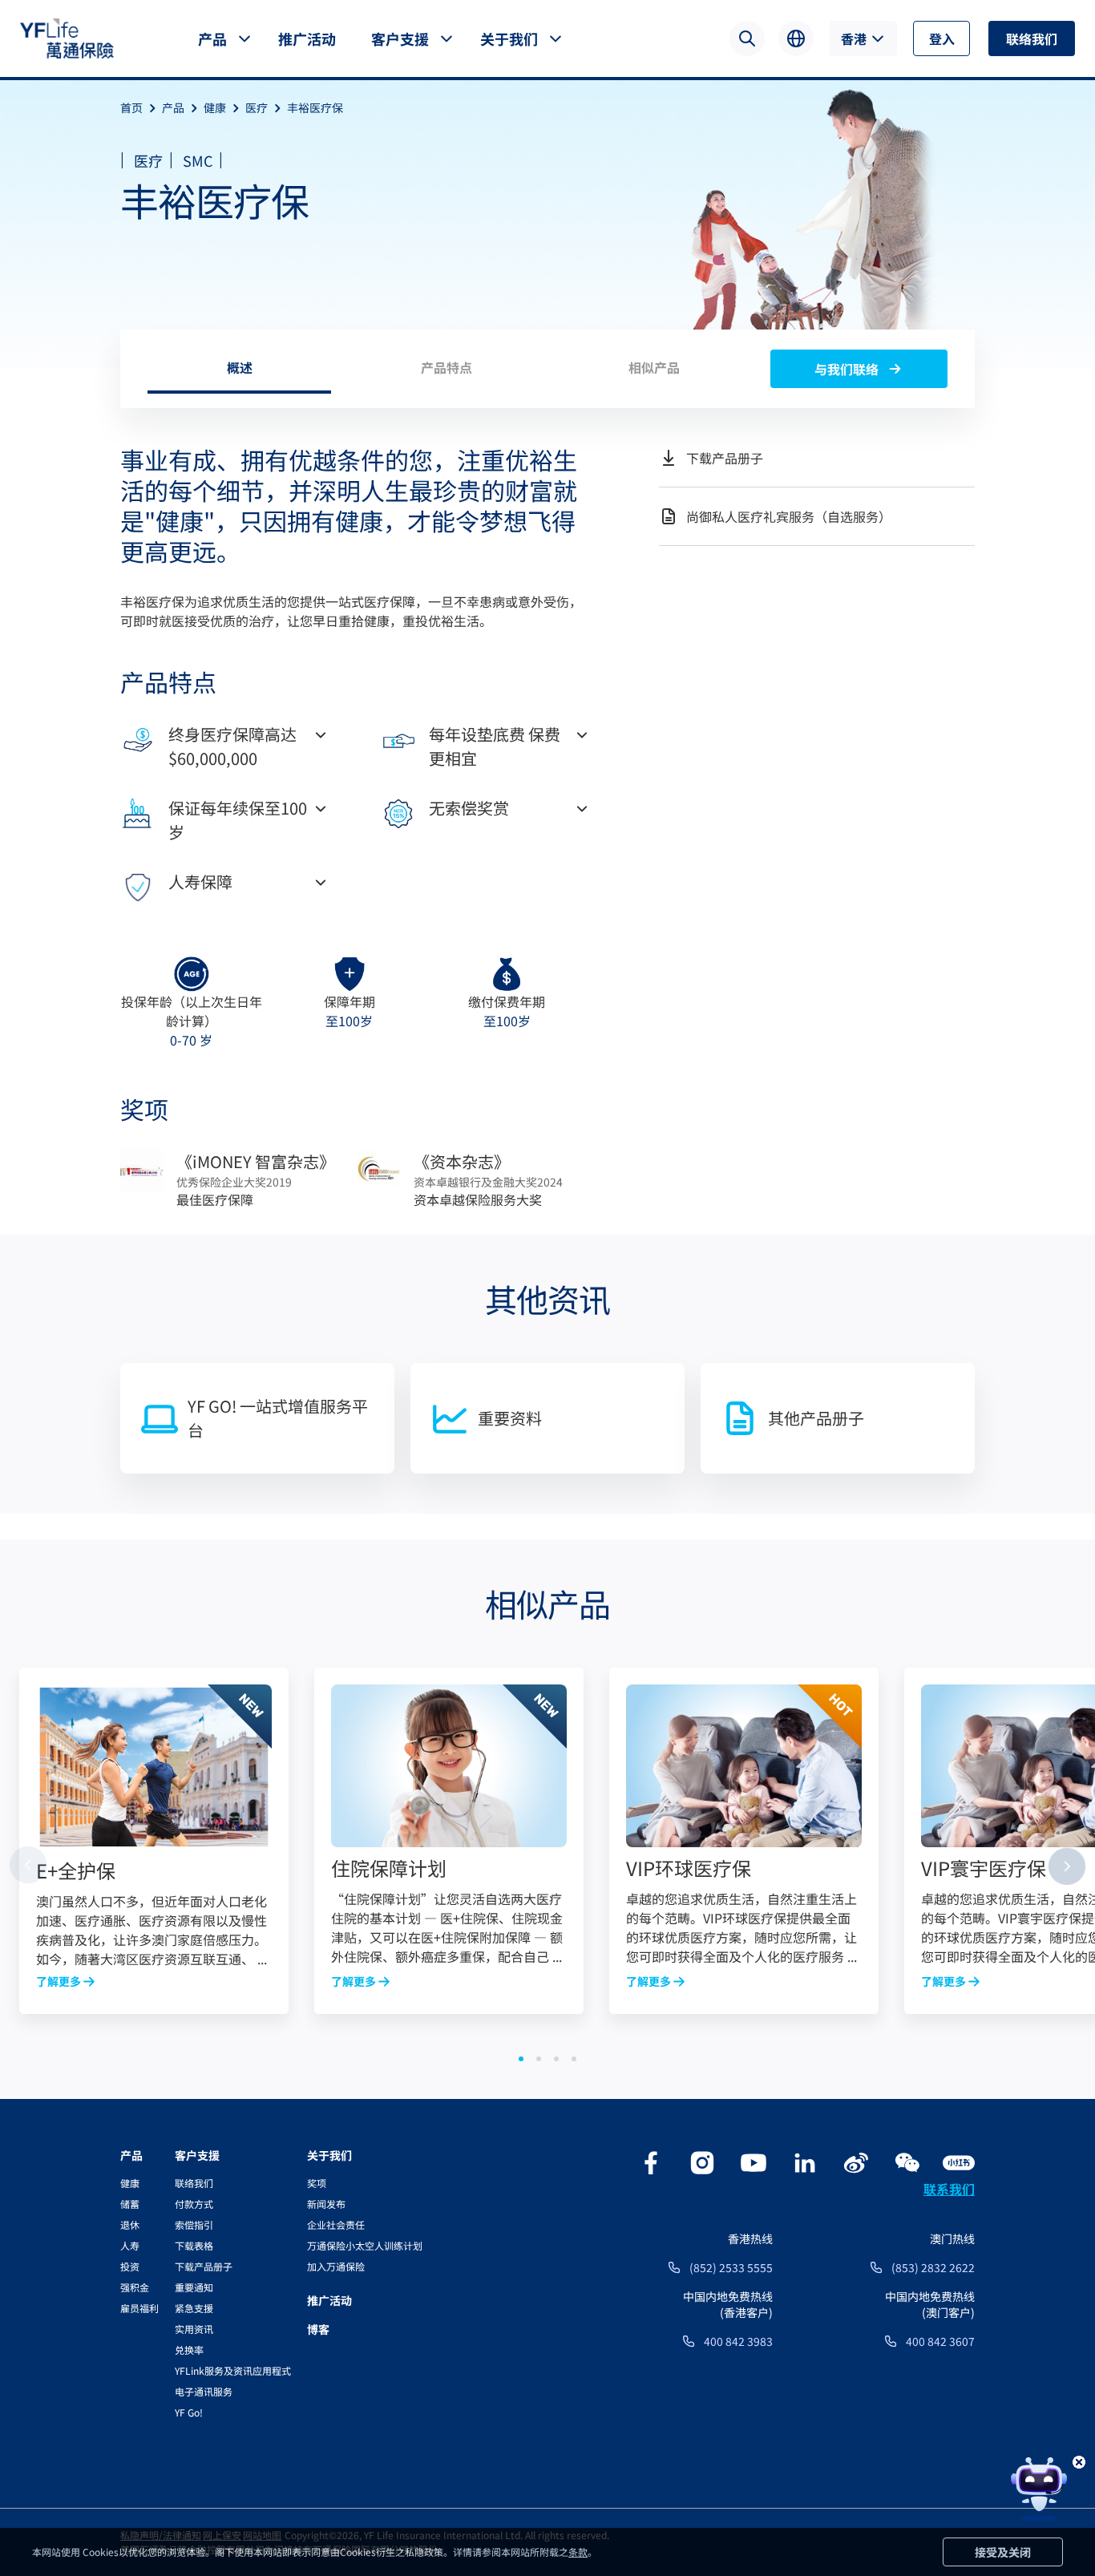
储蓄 (130, 2204)
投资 (130, 2266)
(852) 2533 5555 (731, 2267)
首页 (131, 107)
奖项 (317, 2183)
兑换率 (189, 2350)
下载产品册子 (204, 2266)
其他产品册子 (816, 1418)
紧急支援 (194, 2308)
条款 (578, 2552)
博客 (318, 2329)
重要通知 (194, 2287)
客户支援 (400, 38)
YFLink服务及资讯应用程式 (233, 2370)
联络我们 (1032, 38)
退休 (130, 2224)
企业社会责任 (336, 2224)
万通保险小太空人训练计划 (365, 2245)
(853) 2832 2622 (933, 2267)
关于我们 (509, 38)
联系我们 (949, 2189)
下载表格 (194, 2245)
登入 (942, 38)
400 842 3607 (940, 2341)
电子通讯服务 (204, 2391)
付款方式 (194, 2204)
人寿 (130, 2245)
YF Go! (189, 2412)
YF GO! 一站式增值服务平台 (278, 1418)
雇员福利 (139, 2308)
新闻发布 (326, 2204)
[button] (521, 2059)
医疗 (257, 107)
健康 (215, 107)
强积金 (135, 2287)
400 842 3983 (738, 2341)
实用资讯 (194, 2329)
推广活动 (307, 38)
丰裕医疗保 (315, 107)
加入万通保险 (336, 2266)
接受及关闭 (1003, 2552)
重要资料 (510, 1418)
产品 (212, 38)
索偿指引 (194, 2224)
